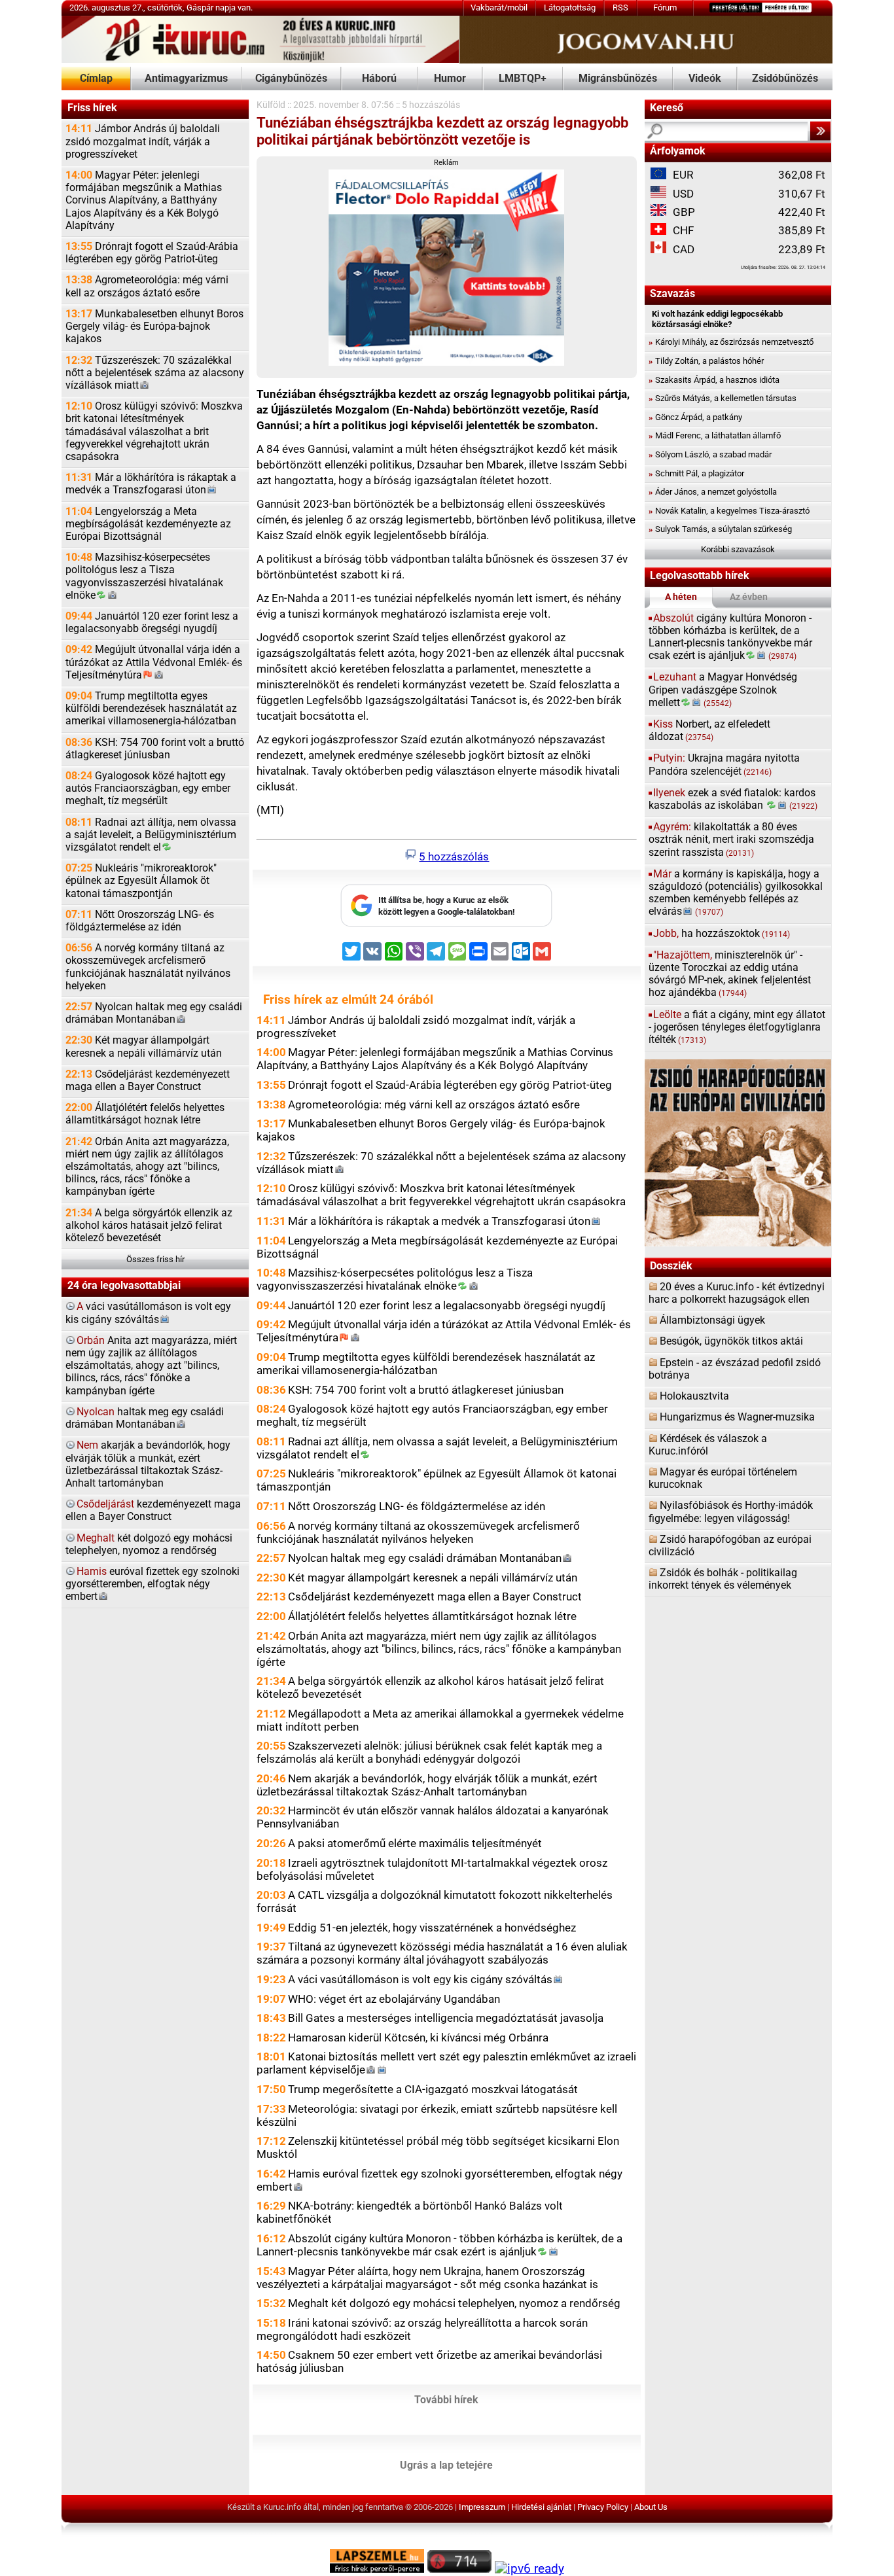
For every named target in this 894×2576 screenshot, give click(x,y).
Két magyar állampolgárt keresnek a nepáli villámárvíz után (144, 1047)
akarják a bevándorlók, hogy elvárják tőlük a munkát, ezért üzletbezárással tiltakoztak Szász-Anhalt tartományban (148, 1464)
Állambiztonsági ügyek (712, 1320)
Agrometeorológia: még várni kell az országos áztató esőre (147, 286)
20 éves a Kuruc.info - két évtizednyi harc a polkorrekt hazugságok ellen (737, 1293)
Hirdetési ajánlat (541, 2507)
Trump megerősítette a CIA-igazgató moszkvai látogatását (433, 2089)
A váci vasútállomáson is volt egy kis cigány (420, 1979)
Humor (450, 79)
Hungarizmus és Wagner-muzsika (737, 1417)
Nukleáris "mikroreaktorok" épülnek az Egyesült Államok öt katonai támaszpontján (141, 881)
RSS (620, 8)
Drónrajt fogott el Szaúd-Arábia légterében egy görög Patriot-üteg (152, 253)
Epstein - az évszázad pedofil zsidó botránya (735, 1369)
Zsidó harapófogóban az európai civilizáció (730, 1546)
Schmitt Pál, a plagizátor (696, 473)
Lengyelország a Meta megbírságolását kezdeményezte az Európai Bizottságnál (148, 524)
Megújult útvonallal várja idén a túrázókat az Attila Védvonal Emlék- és (154, 662)
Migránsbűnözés (618, 79)
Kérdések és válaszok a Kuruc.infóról (708, 1445)
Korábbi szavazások (738, 549)
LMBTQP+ (523, 79)
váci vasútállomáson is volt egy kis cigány (148, 1313)
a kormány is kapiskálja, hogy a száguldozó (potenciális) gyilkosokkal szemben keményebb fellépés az (736, 893)
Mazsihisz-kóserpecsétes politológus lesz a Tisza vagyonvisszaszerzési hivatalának (144, 576)
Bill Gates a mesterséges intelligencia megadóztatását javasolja (446, 2018)
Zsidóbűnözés (785, 79)
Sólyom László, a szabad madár (710, 454)
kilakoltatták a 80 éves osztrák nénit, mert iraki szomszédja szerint (731, 839)
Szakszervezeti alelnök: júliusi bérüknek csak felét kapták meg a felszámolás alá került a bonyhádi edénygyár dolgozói (429, 1752)
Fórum (665, 8)
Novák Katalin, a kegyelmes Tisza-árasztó (729, 511)
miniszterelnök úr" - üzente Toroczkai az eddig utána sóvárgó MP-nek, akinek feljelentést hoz (730, 974)
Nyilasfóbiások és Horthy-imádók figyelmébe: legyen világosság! (731, 1512)
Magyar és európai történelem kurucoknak (723, 1478)
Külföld (271, 105)
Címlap (96, 79)
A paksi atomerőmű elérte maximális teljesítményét (415, 1843)
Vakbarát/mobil (499, 8)
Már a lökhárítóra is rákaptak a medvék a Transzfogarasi (151, 484)
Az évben (749, 597)
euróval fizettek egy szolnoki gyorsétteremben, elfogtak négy (152, 1584)
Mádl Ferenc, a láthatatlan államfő (715, 435)
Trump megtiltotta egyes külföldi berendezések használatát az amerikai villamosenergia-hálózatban (151, 709)
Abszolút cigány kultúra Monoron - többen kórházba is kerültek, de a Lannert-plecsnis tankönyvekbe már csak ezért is (439, 2245)
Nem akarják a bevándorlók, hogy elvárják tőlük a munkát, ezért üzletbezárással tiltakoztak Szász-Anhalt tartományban (427, 1785)
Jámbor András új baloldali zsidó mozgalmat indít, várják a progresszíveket (143, 141)
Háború (379, 79)
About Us (651, 2507)
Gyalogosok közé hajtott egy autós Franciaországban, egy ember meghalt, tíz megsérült (148, 788)
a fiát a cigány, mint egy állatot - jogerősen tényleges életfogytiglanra (737, 1027)
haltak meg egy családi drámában (145, 1418)
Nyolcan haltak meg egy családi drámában (154, 1013)
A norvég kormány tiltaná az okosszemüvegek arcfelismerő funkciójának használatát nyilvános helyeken (148, 967)
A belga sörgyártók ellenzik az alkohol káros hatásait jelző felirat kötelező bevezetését (149, 1226)
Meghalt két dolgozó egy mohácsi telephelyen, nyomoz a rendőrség (454, 2303)
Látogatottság (570, 8)
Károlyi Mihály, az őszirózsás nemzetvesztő (731, 342)
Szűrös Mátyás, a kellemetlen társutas (723, 398)
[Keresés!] (820, 131)
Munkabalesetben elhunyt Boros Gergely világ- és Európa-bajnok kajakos (154, 326)
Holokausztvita (694, 1396)
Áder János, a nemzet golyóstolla (713, 492)
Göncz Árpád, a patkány (695, 417)
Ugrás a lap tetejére (446, 2465)
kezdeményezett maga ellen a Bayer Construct (153, 1510)
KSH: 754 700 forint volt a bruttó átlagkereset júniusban (155, 749)
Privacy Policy (603, 2507)
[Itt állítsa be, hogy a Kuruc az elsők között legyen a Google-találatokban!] (446, 924)
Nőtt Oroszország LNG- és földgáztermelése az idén (140, 921)
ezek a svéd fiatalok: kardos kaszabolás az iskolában (733, 799)
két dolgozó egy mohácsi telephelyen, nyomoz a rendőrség (149, 1544)
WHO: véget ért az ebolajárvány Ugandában (394, 1999)
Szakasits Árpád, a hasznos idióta (714, 380)
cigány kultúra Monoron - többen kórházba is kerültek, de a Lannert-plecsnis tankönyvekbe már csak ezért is (730, 637)
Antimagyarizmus (186, 79)
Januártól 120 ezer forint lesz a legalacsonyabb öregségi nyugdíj (152, 623)
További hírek (446, 2399)
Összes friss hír (155, 1259)
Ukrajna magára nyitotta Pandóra (724, 765)
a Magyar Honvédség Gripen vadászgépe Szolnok (723, 690)
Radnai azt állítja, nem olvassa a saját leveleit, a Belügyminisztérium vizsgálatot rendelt (151, 835)
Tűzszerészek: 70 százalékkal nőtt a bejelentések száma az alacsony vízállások (155, 373)
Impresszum (482, 2507)
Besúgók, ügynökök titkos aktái (731, 1341)
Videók (705, 79)
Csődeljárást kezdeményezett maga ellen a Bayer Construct (148, 1081)
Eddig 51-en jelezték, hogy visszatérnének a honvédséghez (432, 1928)
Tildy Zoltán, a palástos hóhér (706, 361)
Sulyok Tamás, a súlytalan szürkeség (720, 529)
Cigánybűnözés (291, 79)
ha (722, 934)
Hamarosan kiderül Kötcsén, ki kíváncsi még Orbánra (418, 2038)
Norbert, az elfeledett (709, 731)
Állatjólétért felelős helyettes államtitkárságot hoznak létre (145, 1114)
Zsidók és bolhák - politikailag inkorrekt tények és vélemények (723, 1579)
